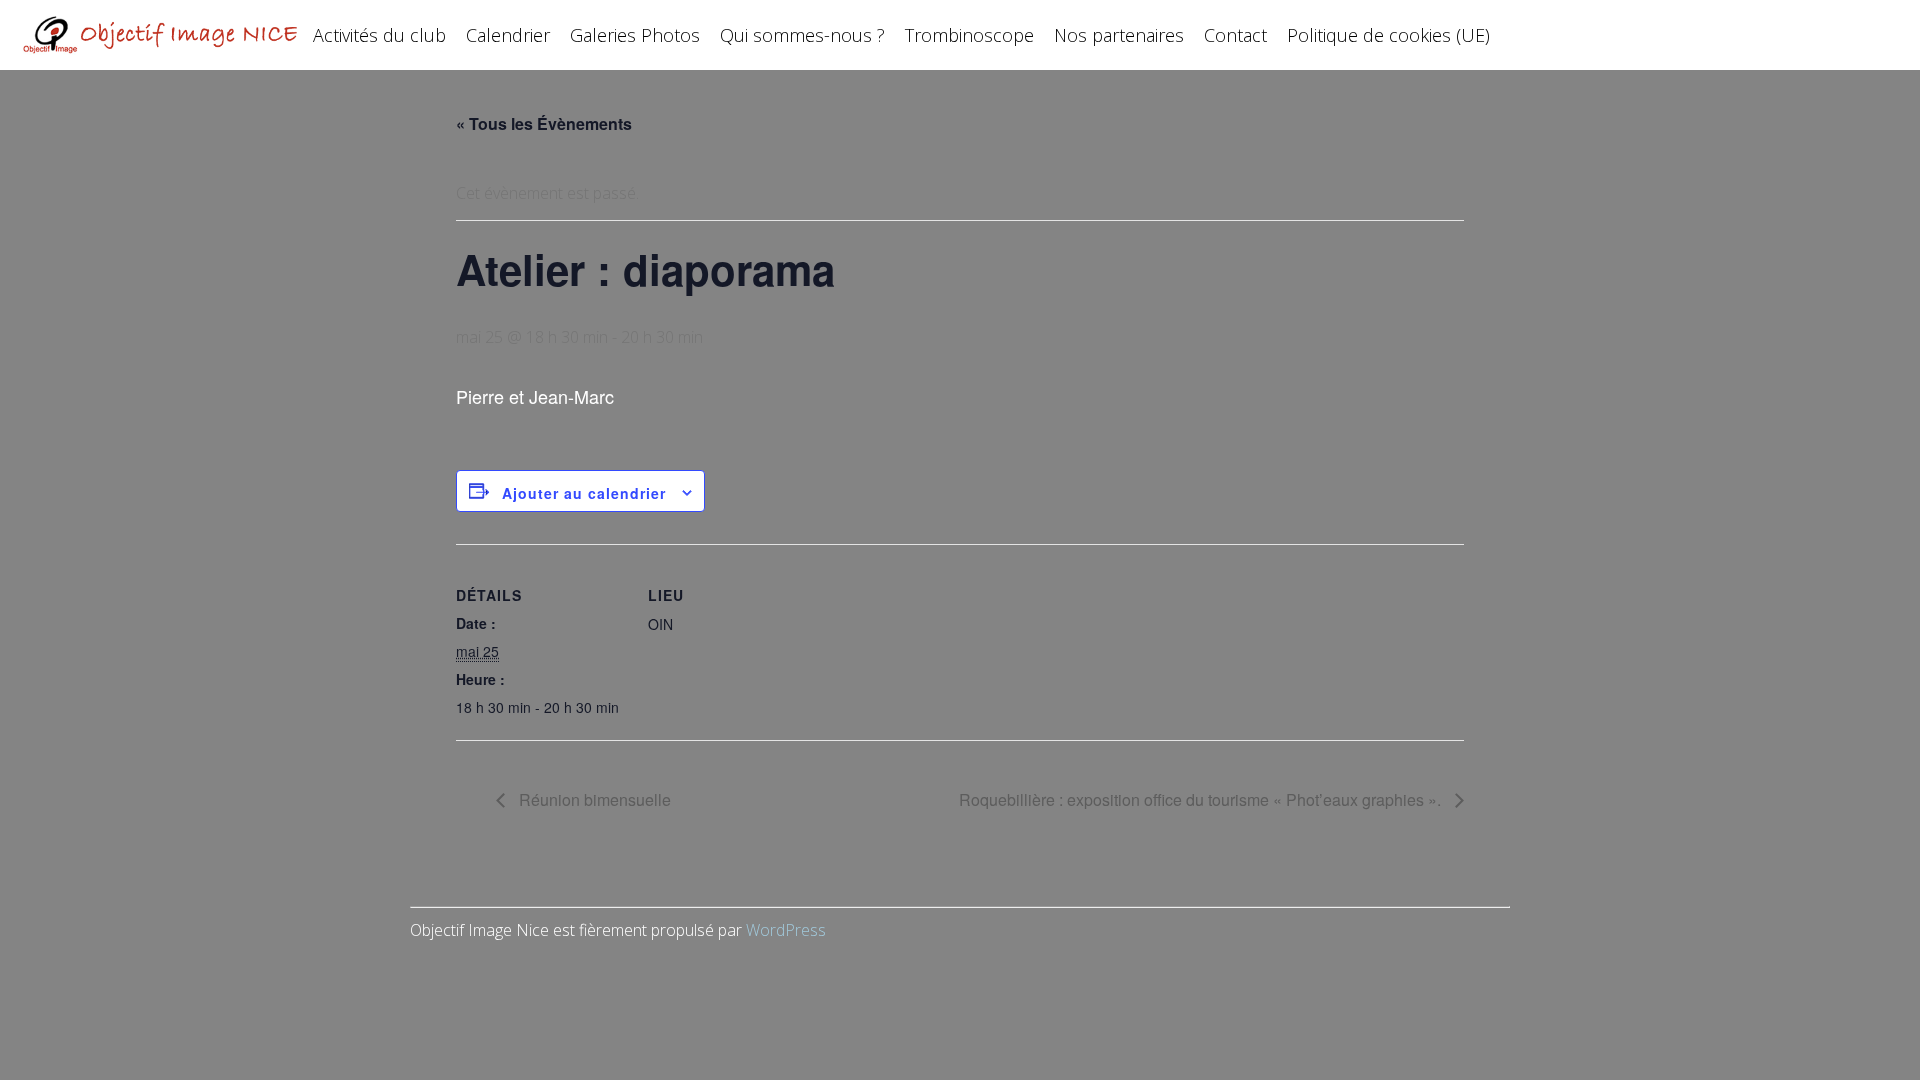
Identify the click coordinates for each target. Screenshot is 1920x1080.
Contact (1235, 35)
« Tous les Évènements (544, 123)
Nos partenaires (1119, 35)
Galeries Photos (635, 35)
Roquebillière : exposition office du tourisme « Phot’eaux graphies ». (1202, 799)
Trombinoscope (969, 35)
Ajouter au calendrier (584, 493)
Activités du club (379, 35)
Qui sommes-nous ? (802, 35)
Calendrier (508, 35)
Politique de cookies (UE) (1388, 35)
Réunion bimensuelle (593, 799)
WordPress (786, 930)
